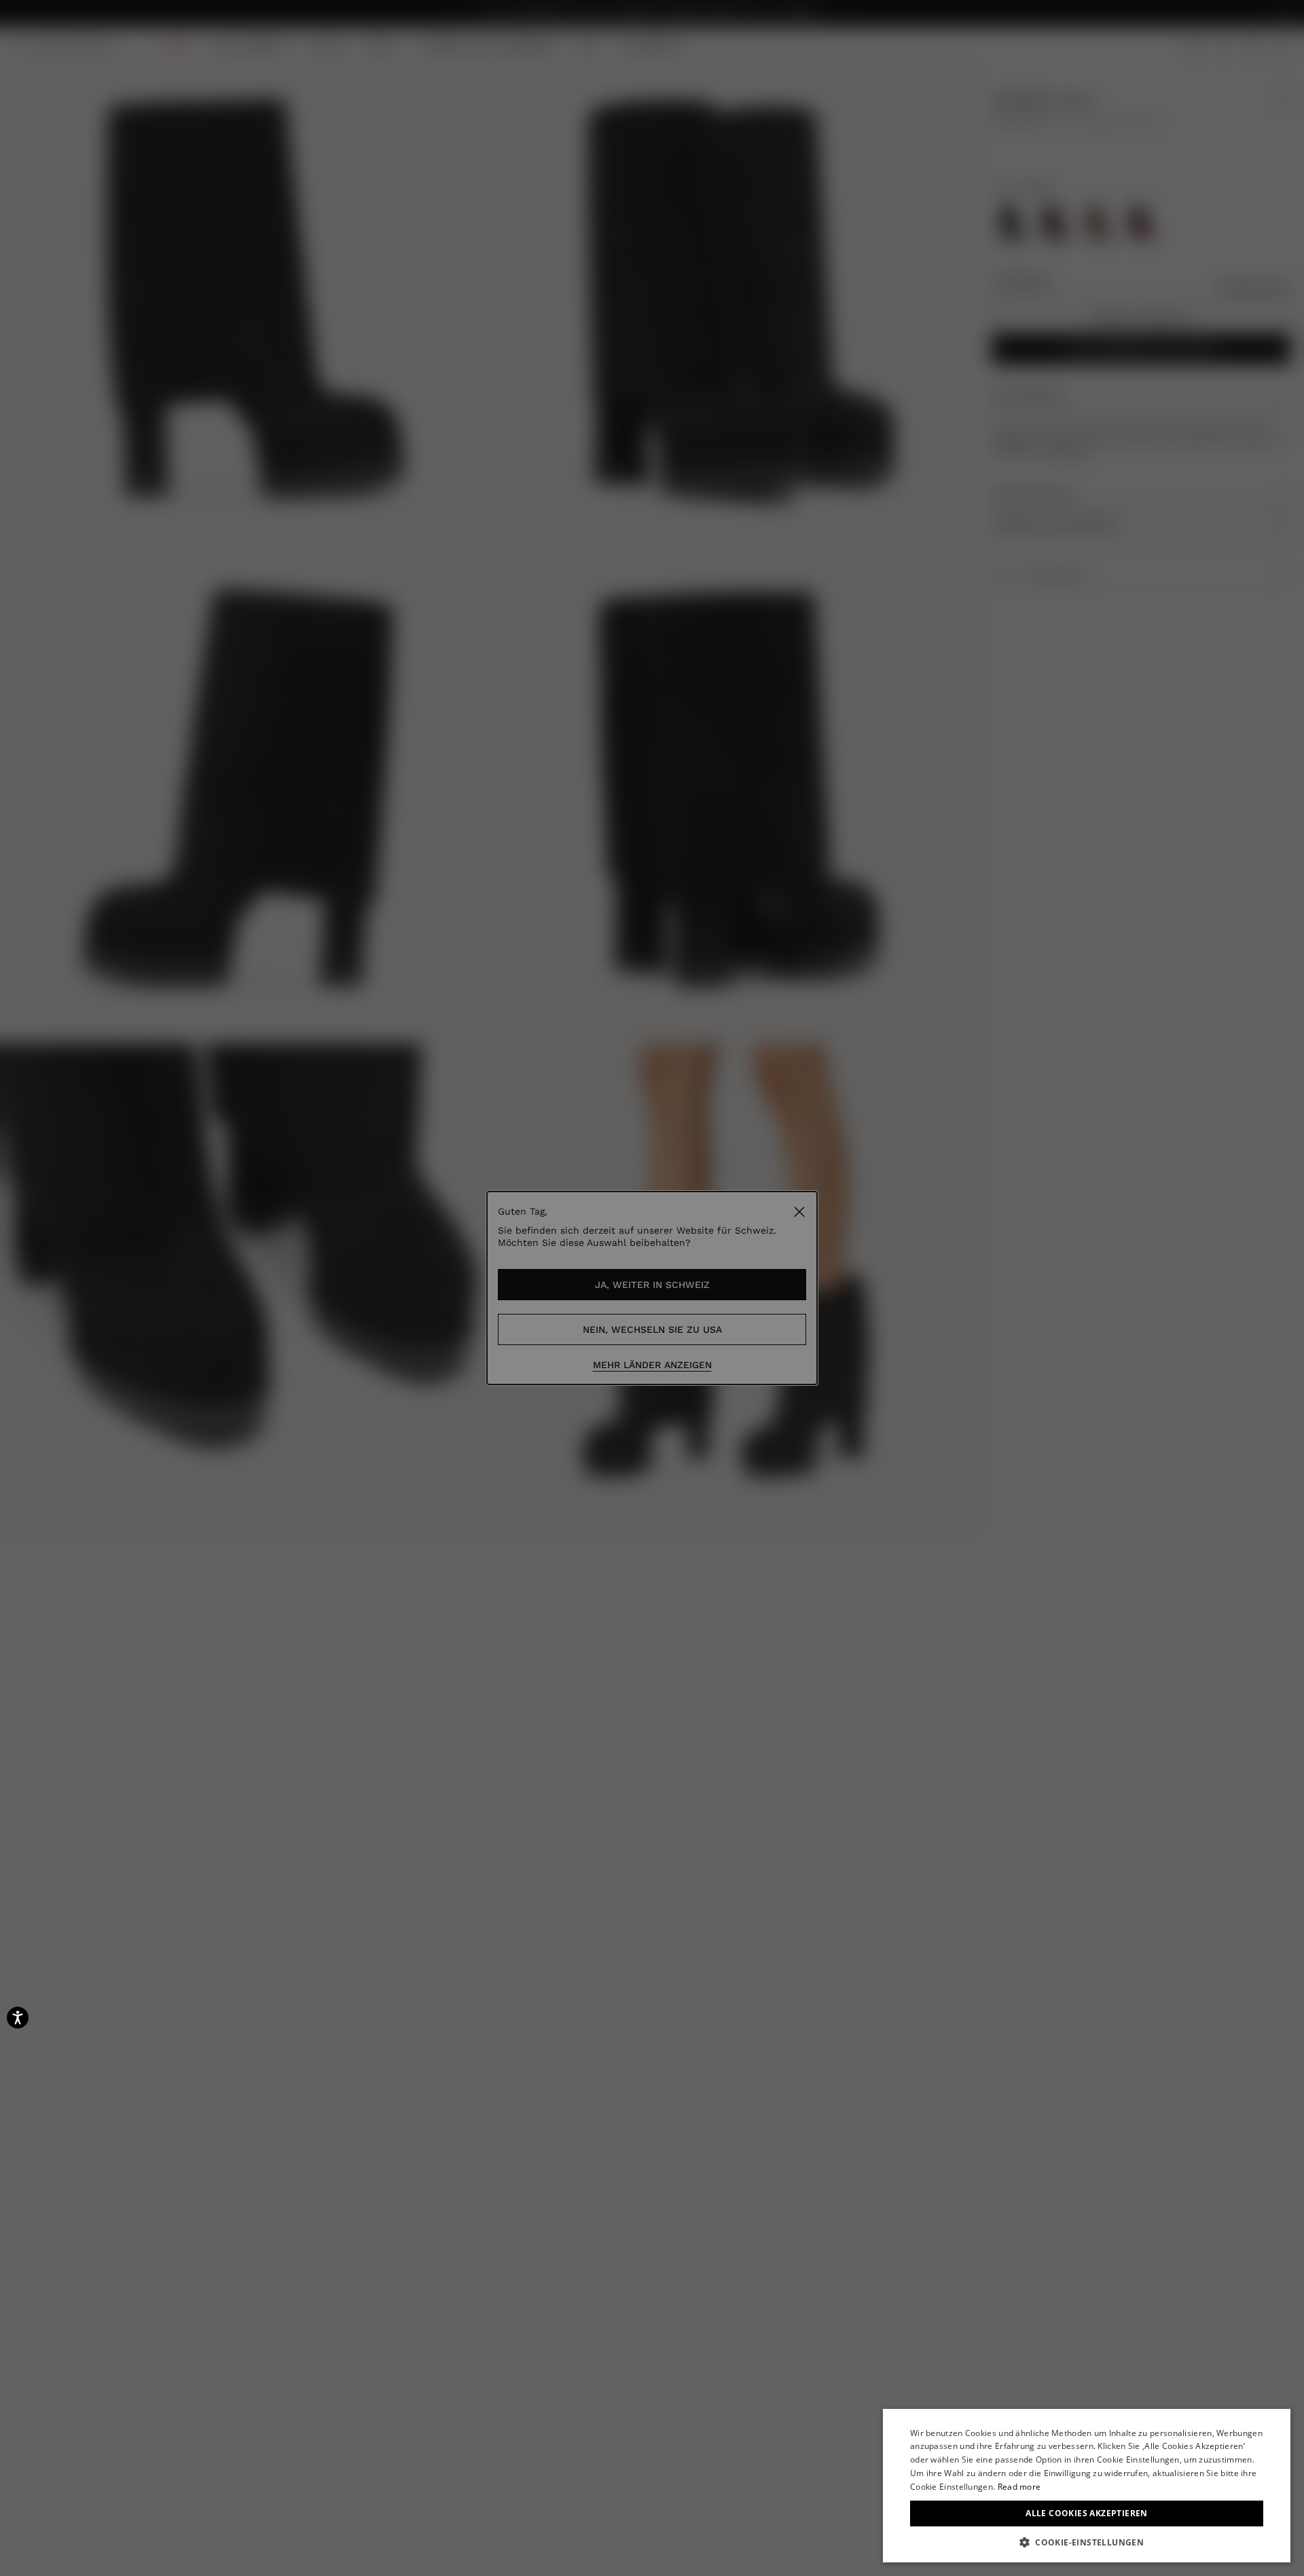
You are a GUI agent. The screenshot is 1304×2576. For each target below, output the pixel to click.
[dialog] (1087, 2486)
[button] (1087, 2542)
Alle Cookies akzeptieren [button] (1087, 2513)
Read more (1019, 2487)
